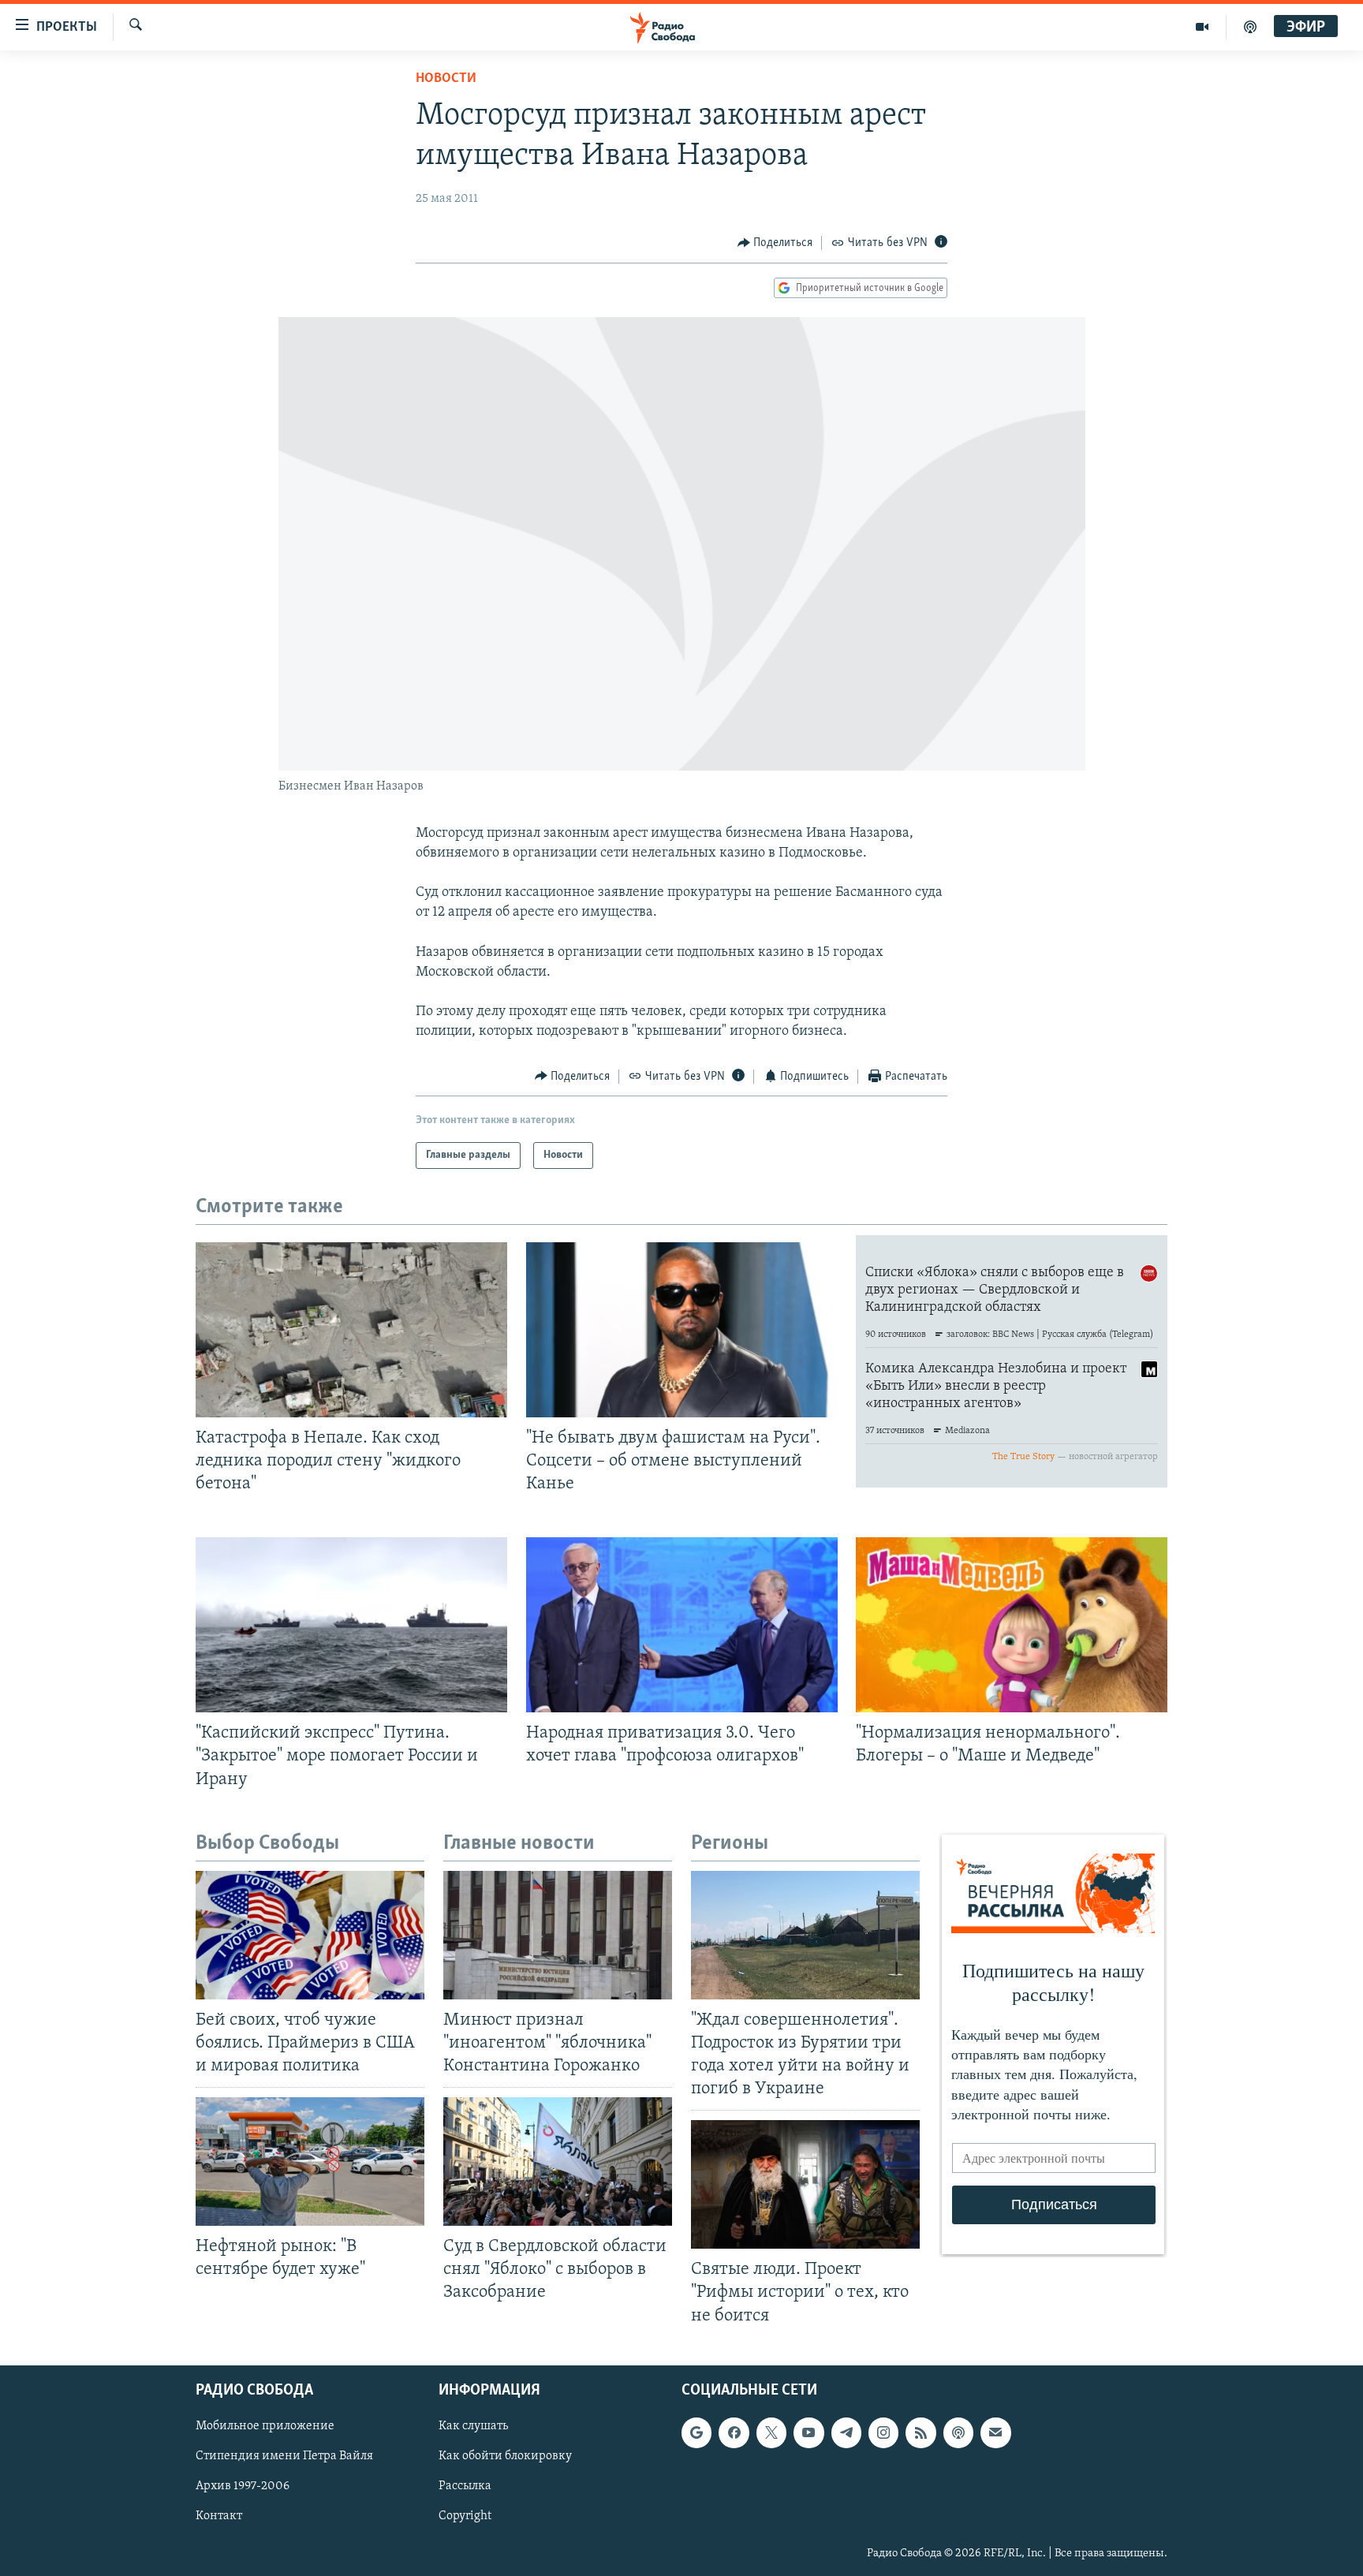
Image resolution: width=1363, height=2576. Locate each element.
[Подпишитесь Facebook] (734, 2432)
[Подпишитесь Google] (696, 2432)
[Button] (775, 243)
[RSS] (920, 2432)
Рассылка (465, 2486)
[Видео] (1202, 27)
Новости (446, 79)
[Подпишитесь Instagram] (883, 2432)
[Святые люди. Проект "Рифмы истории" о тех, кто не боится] (805, 2184)
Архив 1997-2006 (243, 2486)
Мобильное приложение (265, 2426)
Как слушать (473, 2426)
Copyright (465, 2516)
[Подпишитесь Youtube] (808, 2432)
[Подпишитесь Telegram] (846, 2432)
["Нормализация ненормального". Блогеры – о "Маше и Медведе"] (1012, 1625)
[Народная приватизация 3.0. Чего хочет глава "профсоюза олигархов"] (682, 1625)
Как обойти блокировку (505, 2456)
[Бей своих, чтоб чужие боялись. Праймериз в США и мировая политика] (310, 1935)
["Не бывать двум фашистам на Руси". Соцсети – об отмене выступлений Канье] (682, 1330)
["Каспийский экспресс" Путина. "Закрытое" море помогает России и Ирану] (351, 1625)
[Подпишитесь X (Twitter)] (771, 2432)
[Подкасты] (958, 2432)
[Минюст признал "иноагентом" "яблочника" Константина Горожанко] (558, 1935)
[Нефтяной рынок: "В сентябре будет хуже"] (310, 2162)
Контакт (219, 2516)
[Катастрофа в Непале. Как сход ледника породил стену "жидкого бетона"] (351, 1330)
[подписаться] (995, 2432)
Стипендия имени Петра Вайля (284, 2456)
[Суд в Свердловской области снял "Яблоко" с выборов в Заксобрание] (558, 2162)
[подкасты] (1250, 27)
